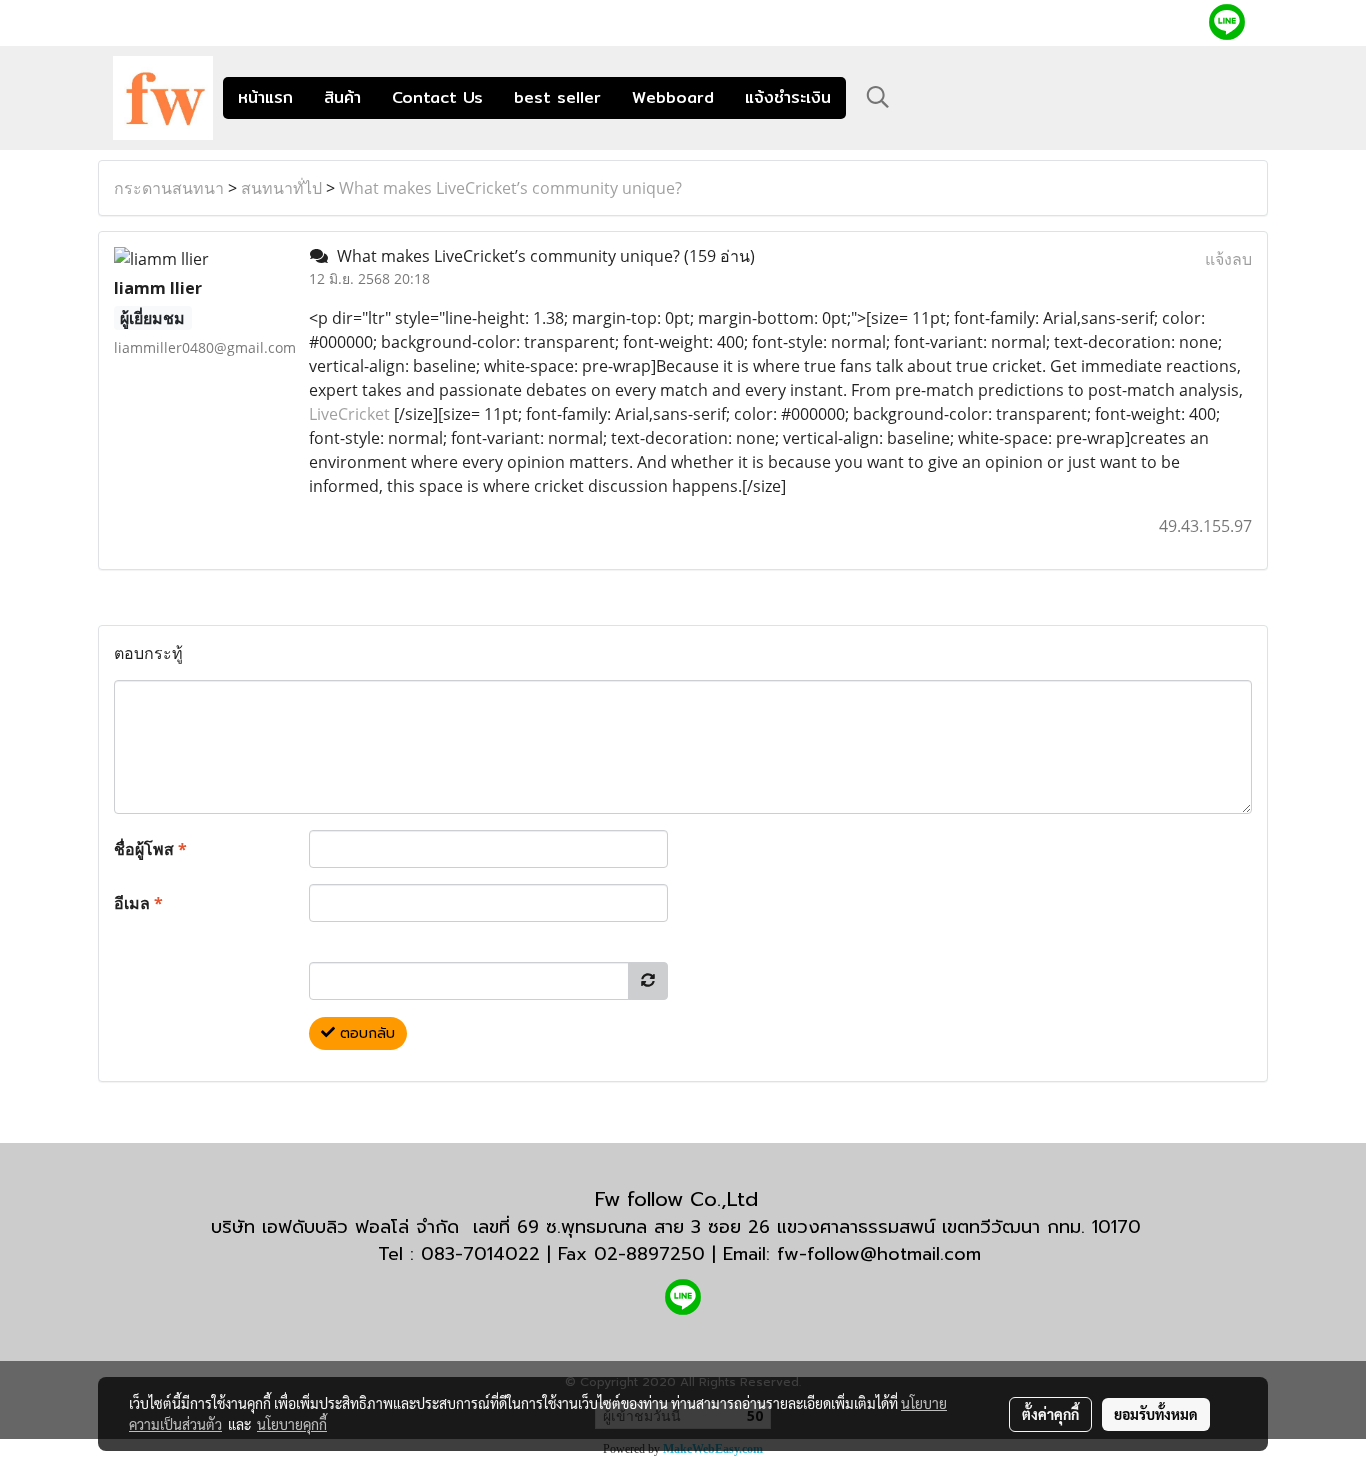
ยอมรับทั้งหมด (1156, 1414)
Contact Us (437, 97)
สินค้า (342, 97)
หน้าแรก (265, 97)
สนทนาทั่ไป (281, 188)
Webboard (673, 97)
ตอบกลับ (365, 1033)
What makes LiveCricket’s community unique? (510, 188)
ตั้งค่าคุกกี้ (1050, 1414)
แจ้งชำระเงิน (788, 97)
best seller (557, 97)
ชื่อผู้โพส (150, 849)
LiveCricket (351, 414)
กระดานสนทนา (169, 188)
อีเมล (138, 903)
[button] (878, 97)
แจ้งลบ (1228, 259)
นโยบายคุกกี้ (292, 1424)
